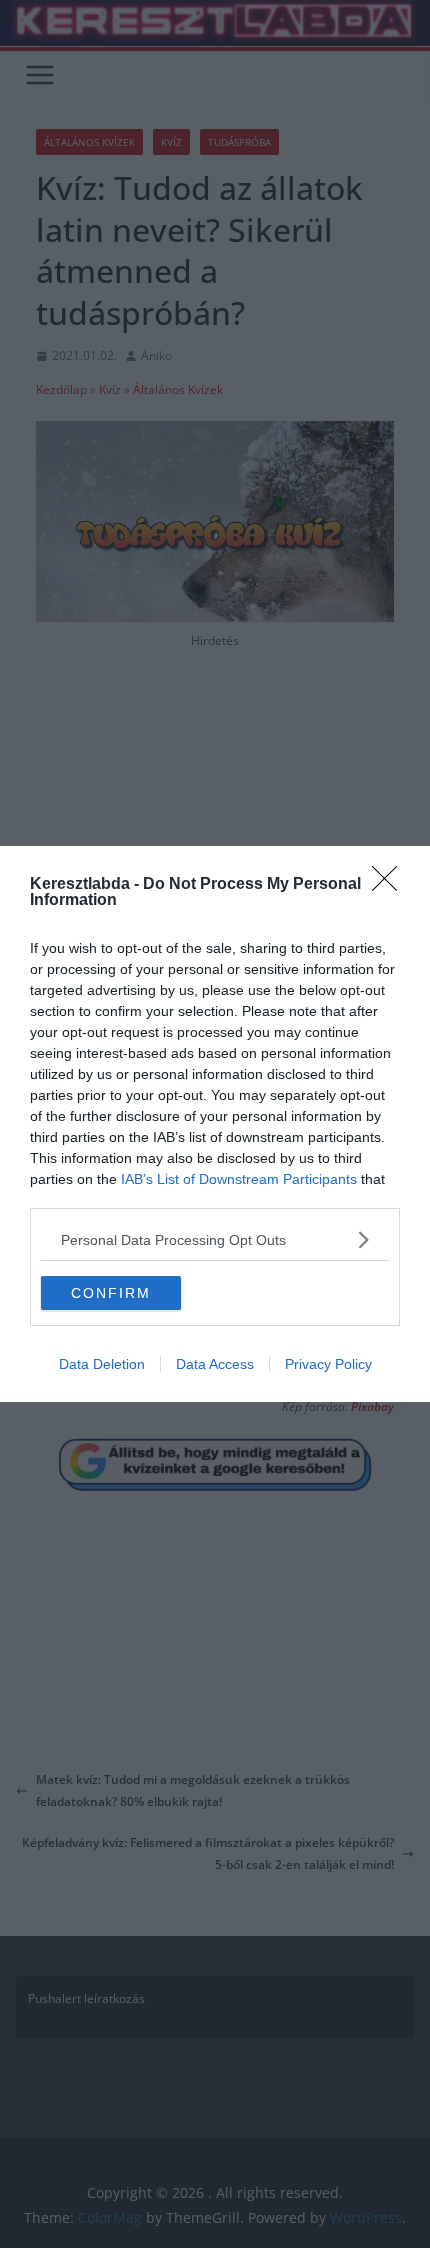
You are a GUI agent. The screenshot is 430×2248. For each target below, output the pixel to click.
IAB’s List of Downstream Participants (239, 1179)
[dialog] (215, 1124)
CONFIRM (111, 1293)
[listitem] (215, 1239)
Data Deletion (102, 1364)
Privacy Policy (328, 1364)
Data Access (215, 1364)
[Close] (391, 885)
